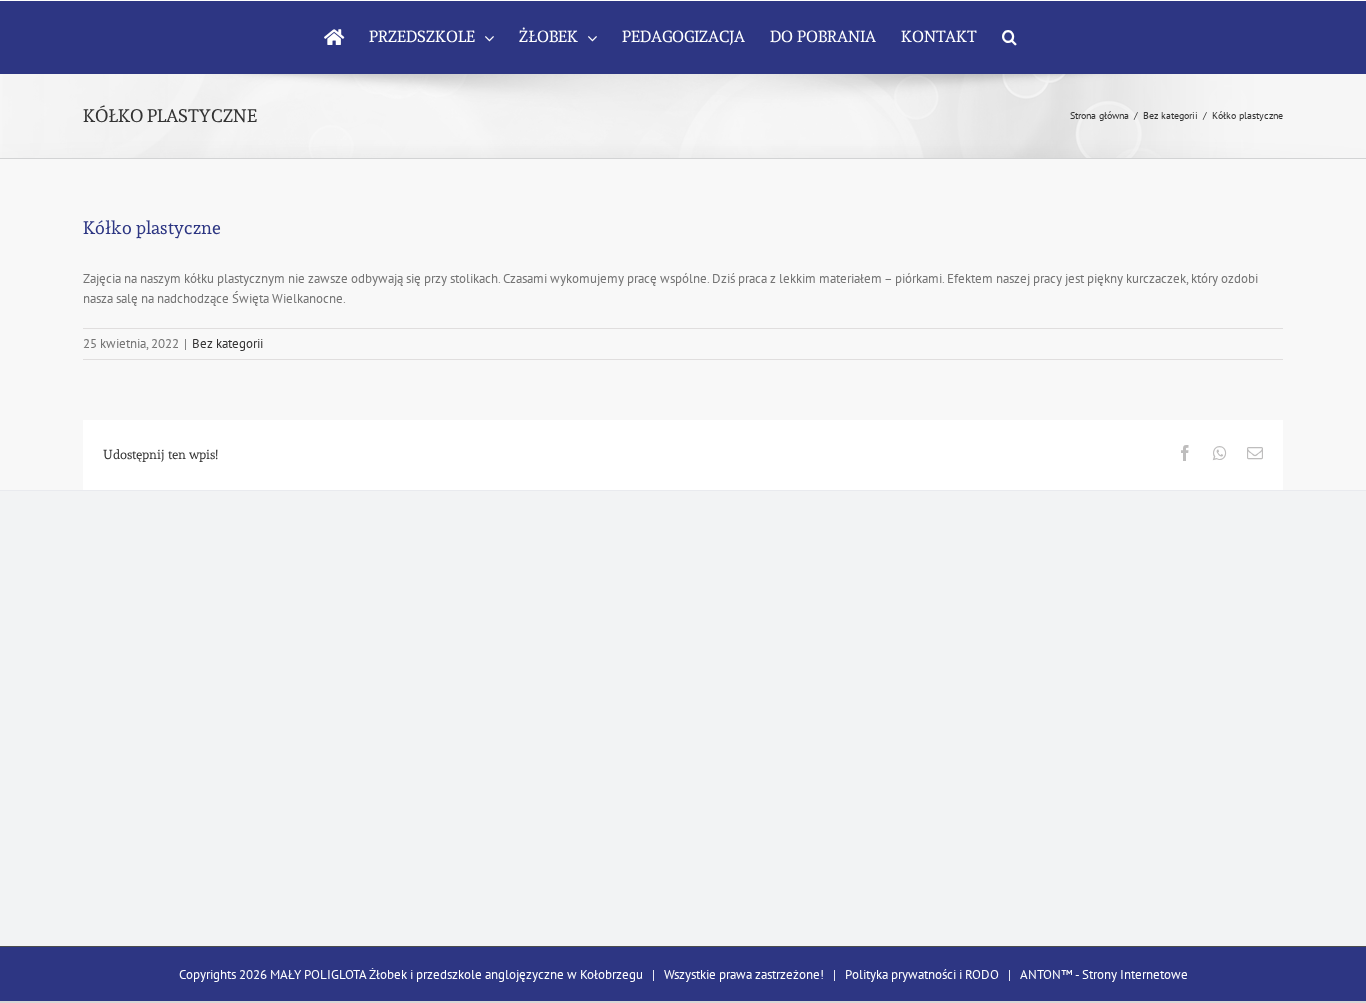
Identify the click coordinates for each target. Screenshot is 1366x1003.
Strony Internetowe (1135, 974)
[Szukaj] (1009, 37)
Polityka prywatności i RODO (922, 974)
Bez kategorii (227, 343)
